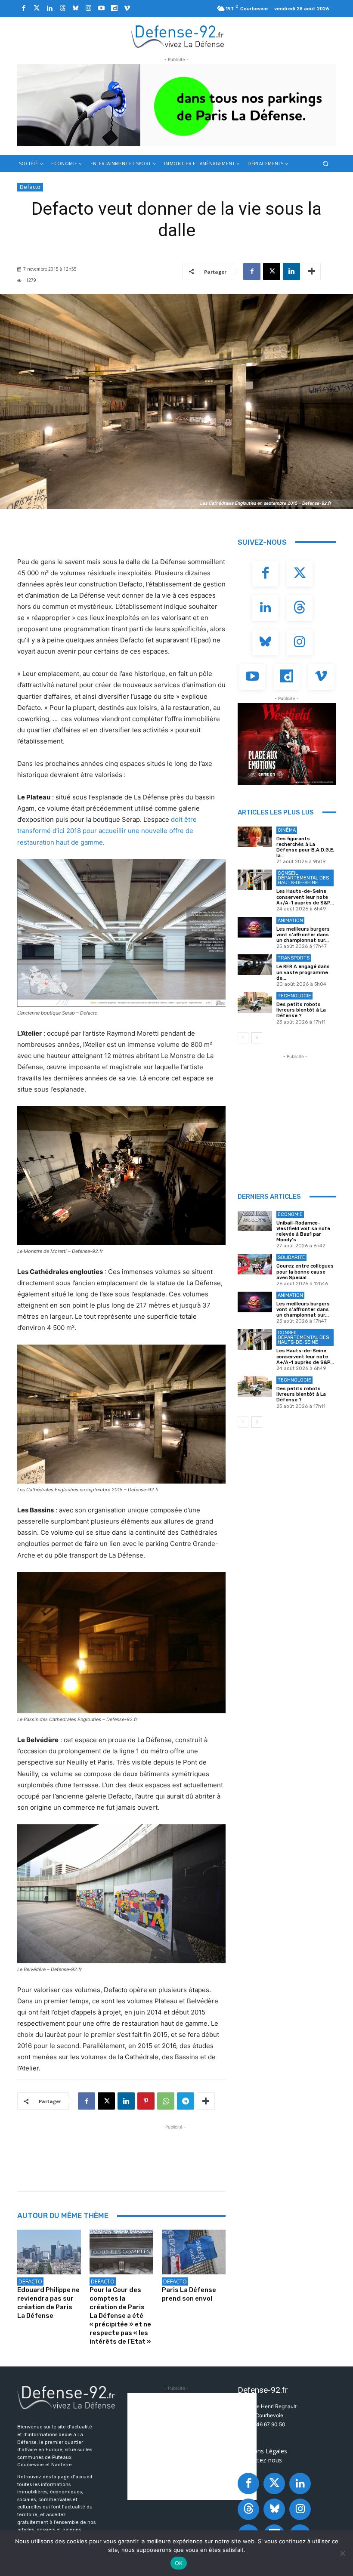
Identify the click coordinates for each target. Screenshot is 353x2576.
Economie (290, 1214)
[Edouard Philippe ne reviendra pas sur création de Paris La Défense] (49, 2252)
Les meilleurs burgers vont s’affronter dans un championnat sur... (303, 935)
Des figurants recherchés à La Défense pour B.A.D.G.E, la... (305, 847)
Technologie (294, 996)
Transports (294, 958)
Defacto (30, 187)
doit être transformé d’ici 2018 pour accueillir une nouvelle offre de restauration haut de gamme (107, 831)
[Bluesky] (75, 9)
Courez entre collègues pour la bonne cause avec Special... (305, 1272)
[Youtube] (101, 9)
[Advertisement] (174, 2151)
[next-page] (257, 1038)
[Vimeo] (127, 9)
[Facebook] (24, 9)
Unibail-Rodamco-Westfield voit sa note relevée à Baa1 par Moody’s (303, 1232)
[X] (272, 271)
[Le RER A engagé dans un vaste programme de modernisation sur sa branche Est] (255, 965)
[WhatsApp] (166, 2101)
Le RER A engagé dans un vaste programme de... (303, 972)
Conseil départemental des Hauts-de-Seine (303, 878)
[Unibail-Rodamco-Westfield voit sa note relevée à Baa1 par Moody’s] (255, 1221)
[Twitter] (37, 9)
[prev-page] (243, 1038)
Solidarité (291, 1257)
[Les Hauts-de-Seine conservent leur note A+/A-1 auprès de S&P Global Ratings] (255, 880)
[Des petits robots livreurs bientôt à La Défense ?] (255, 1003)
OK (179, 2563)
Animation (290, 921)
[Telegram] (186, 2101)
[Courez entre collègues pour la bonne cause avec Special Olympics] (255, 1264)
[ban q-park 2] (176, 105)
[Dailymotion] (114, 9)
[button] (326, 163)
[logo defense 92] (178, 36)
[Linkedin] (50, 9)
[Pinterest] (146, 2101)
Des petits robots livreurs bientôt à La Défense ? (301, 1010)
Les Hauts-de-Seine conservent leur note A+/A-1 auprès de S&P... (305, 897)
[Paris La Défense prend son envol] (194, 2252)
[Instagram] (88, 9)
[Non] (342, 2553)
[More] (312, 271)
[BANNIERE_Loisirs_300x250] (287, 744)
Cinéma (287, 830)
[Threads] (62, 9)
